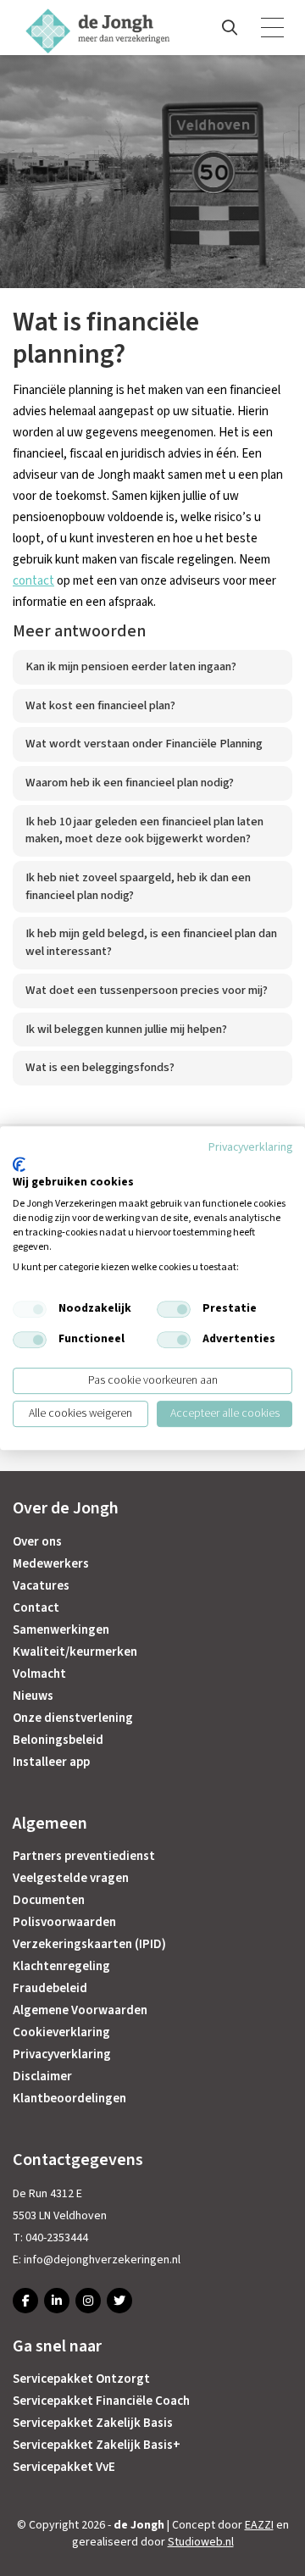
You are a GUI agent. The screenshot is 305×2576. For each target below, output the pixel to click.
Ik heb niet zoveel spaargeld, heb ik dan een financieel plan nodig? (138, 886)
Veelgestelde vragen (71, 1878)
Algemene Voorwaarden (80, 2010)
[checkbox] (30, 1309)
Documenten (49, 1900)
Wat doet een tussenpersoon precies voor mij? (147, 990)
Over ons (37, 1542)
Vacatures (41, 1586)
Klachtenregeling (61, 1966)
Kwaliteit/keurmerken (75, 1652)
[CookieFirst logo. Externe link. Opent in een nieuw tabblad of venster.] (19, 1164)
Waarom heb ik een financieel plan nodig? (130, 783)
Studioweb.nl (201, 2542)
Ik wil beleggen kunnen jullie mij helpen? (126, 1029)
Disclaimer (42, 2076)
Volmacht (39, 1674)
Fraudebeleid (50, 1988)
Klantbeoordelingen (69, 2099)
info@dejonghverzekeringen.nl (102, 2260)
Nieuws (33, 1696)
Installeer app (51, 1762)
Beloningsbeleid (58, 1740)
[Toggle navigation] (274, 28)
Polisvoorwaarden (64, 1922)
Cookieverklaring (61, 2032)
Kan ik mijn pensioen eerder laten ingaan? (131, 666)
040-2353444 (57, 2238)
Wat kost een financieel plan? (100, 705)
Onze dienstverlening (73, 1718)
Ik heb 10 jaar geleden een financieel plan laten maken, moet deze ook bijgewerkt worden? (144, 830)
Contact (36, 1608)
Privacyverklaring (62, 2054)
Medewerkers (51, 1564)
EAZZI (259, 2525)
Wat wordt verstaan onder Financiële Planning (144, 744)
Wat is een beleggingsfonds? (100, 1067)
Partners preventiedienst (84, 1856)
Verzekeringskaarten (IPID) (89, 1944)
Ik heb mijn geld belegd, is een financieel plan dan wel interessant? (151, 942)
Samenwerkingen (61, 1630)
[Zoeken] (230, 28)
